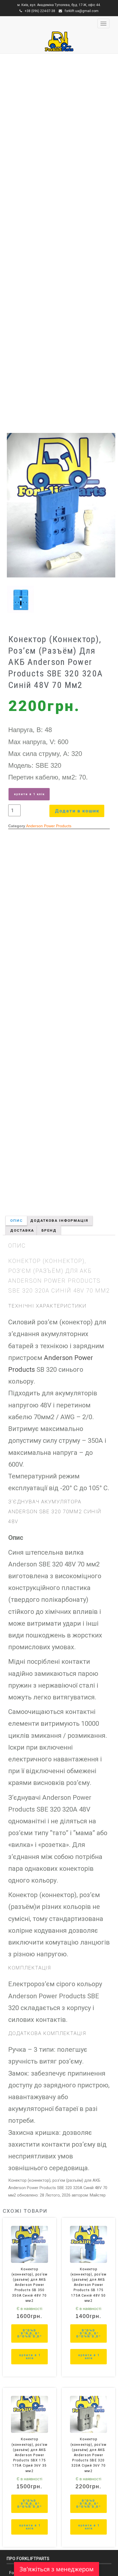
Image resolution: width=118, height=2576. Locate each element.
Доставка (22, 1230)
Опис (16, 1221)
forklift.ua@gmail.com (82, 11)
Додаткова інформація (59, 1221)
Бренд (49, 1230)
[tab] (16, 1221)
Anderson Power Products (49, 826)
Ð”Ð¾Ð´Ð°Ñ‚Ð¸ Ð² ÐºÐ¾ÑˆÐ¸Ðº (30, 2333)
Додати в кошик (77, 811)
